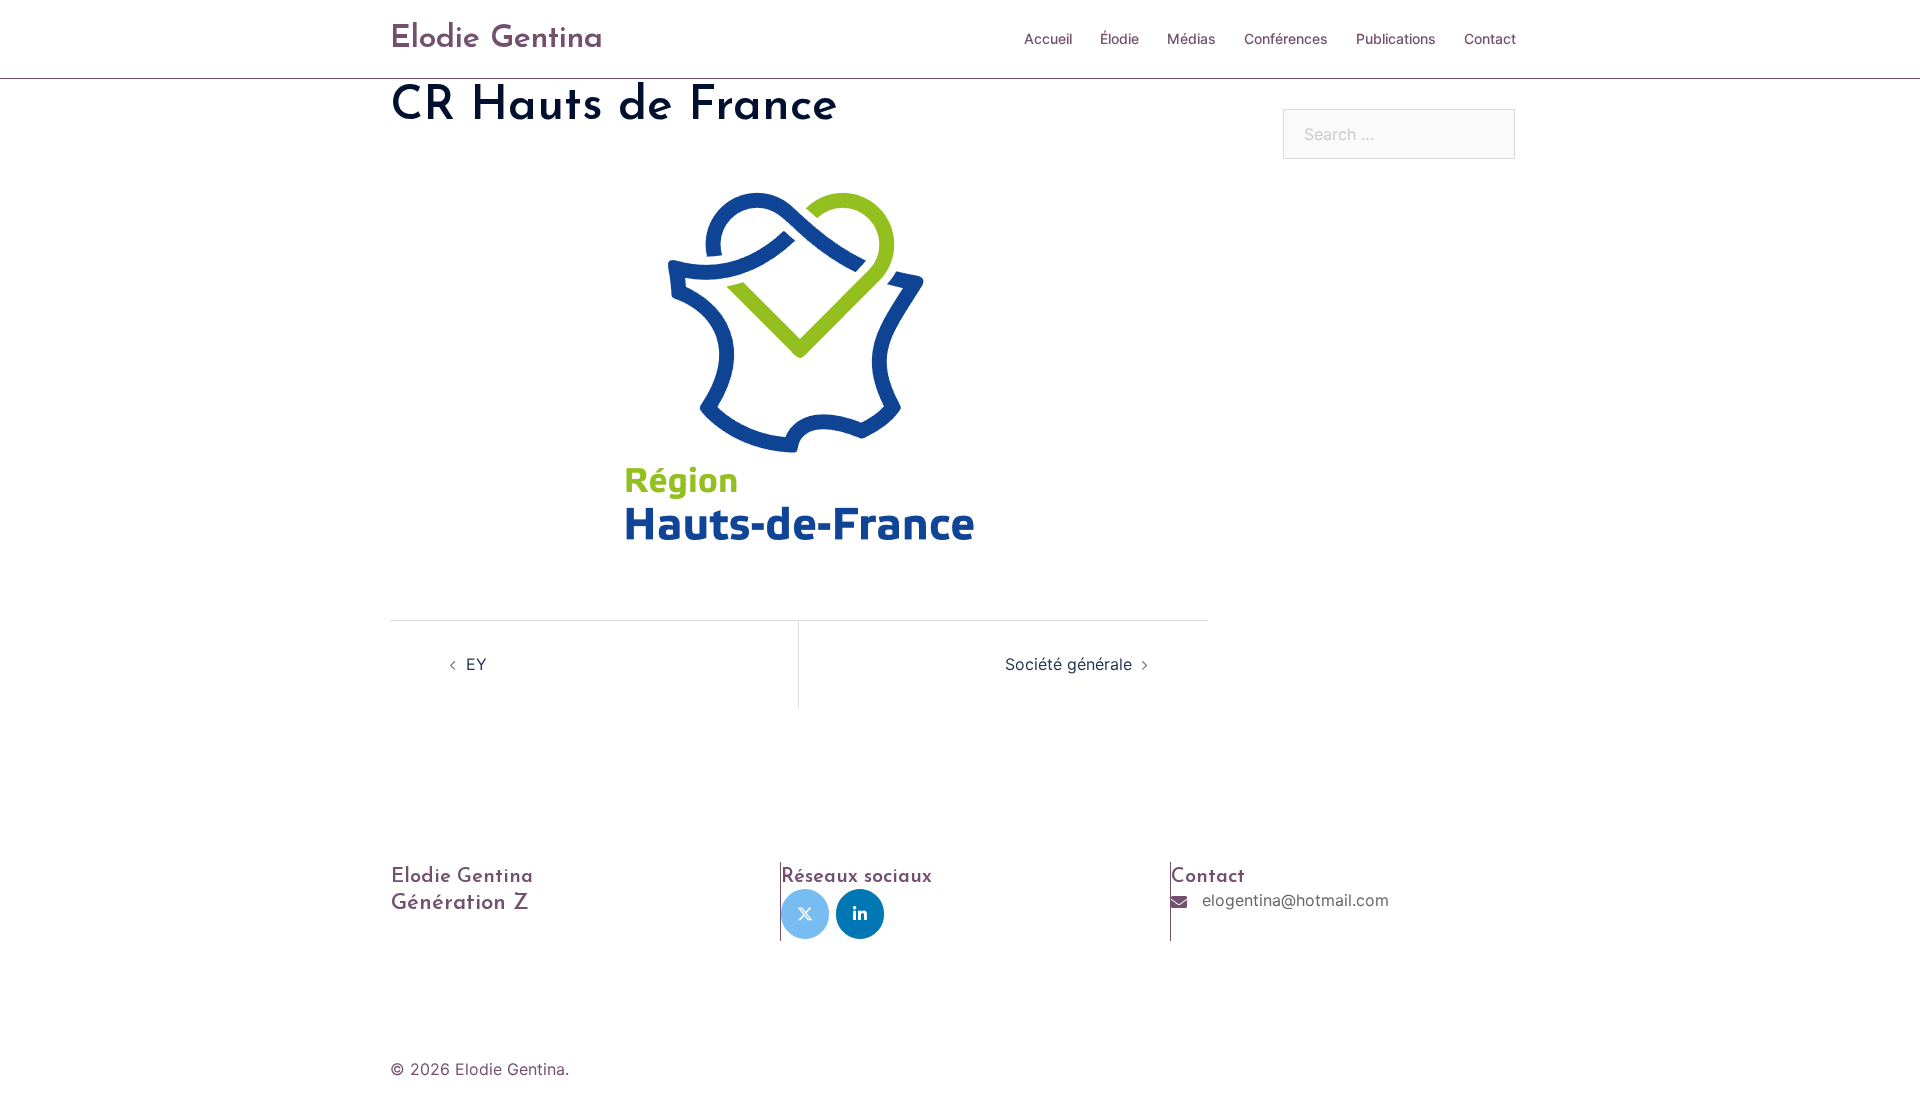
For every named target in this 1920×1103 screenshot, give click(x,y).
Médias (1191, 38)
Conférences (1286, 38)
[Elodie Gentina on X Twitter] (805, 914)
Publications (1396, 38)
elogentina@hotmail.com (1295, 900)
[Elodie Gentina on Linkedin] (860, 914)
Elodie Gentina (496, 39)
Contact (1490, 38)
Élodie (1119, 38)
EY (476, 664)
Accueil (1048, 38)
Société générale (1068, 664)
